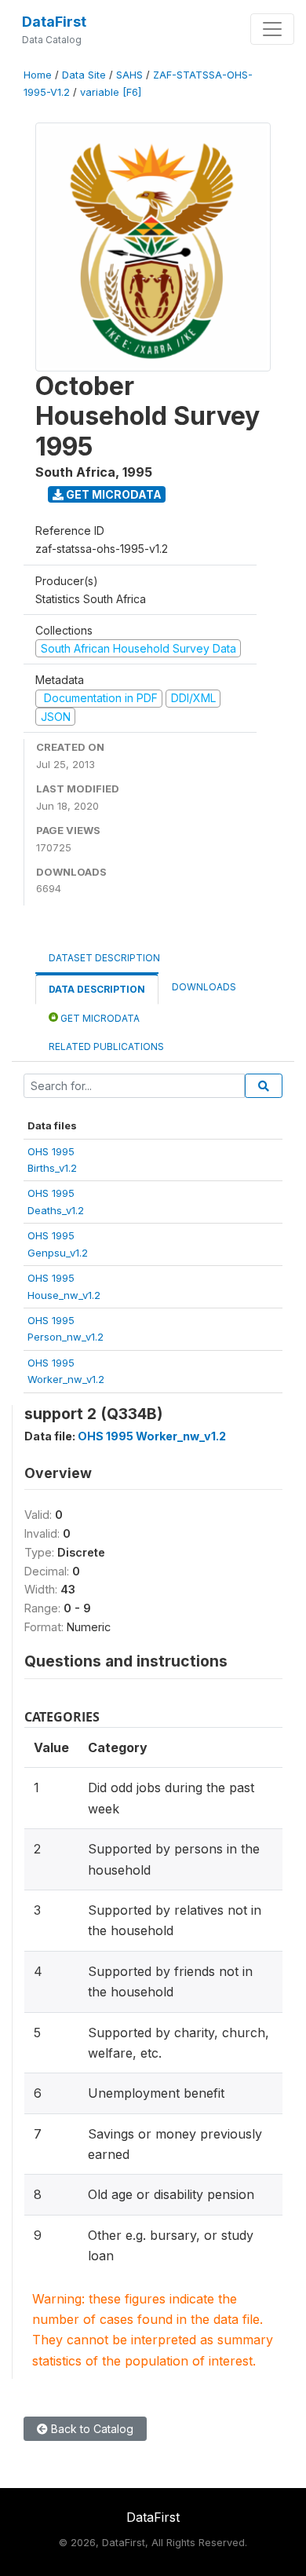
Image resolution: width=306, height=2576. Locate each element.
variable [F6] (111, 92)
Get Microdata (113, 494)
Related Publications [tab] (106, 1046)
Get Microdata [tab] (99, 1018)
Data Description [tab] (97, 989)
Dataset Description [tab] (104, 958)
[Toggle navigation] (272, 29)
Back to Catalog (91, 2429)
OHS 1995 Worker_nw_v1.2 (152, 1436)
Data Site (84, 75)
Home (38, 75)
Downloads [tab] (204, 987)
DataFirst (54, 22)
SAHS (129, 75)
